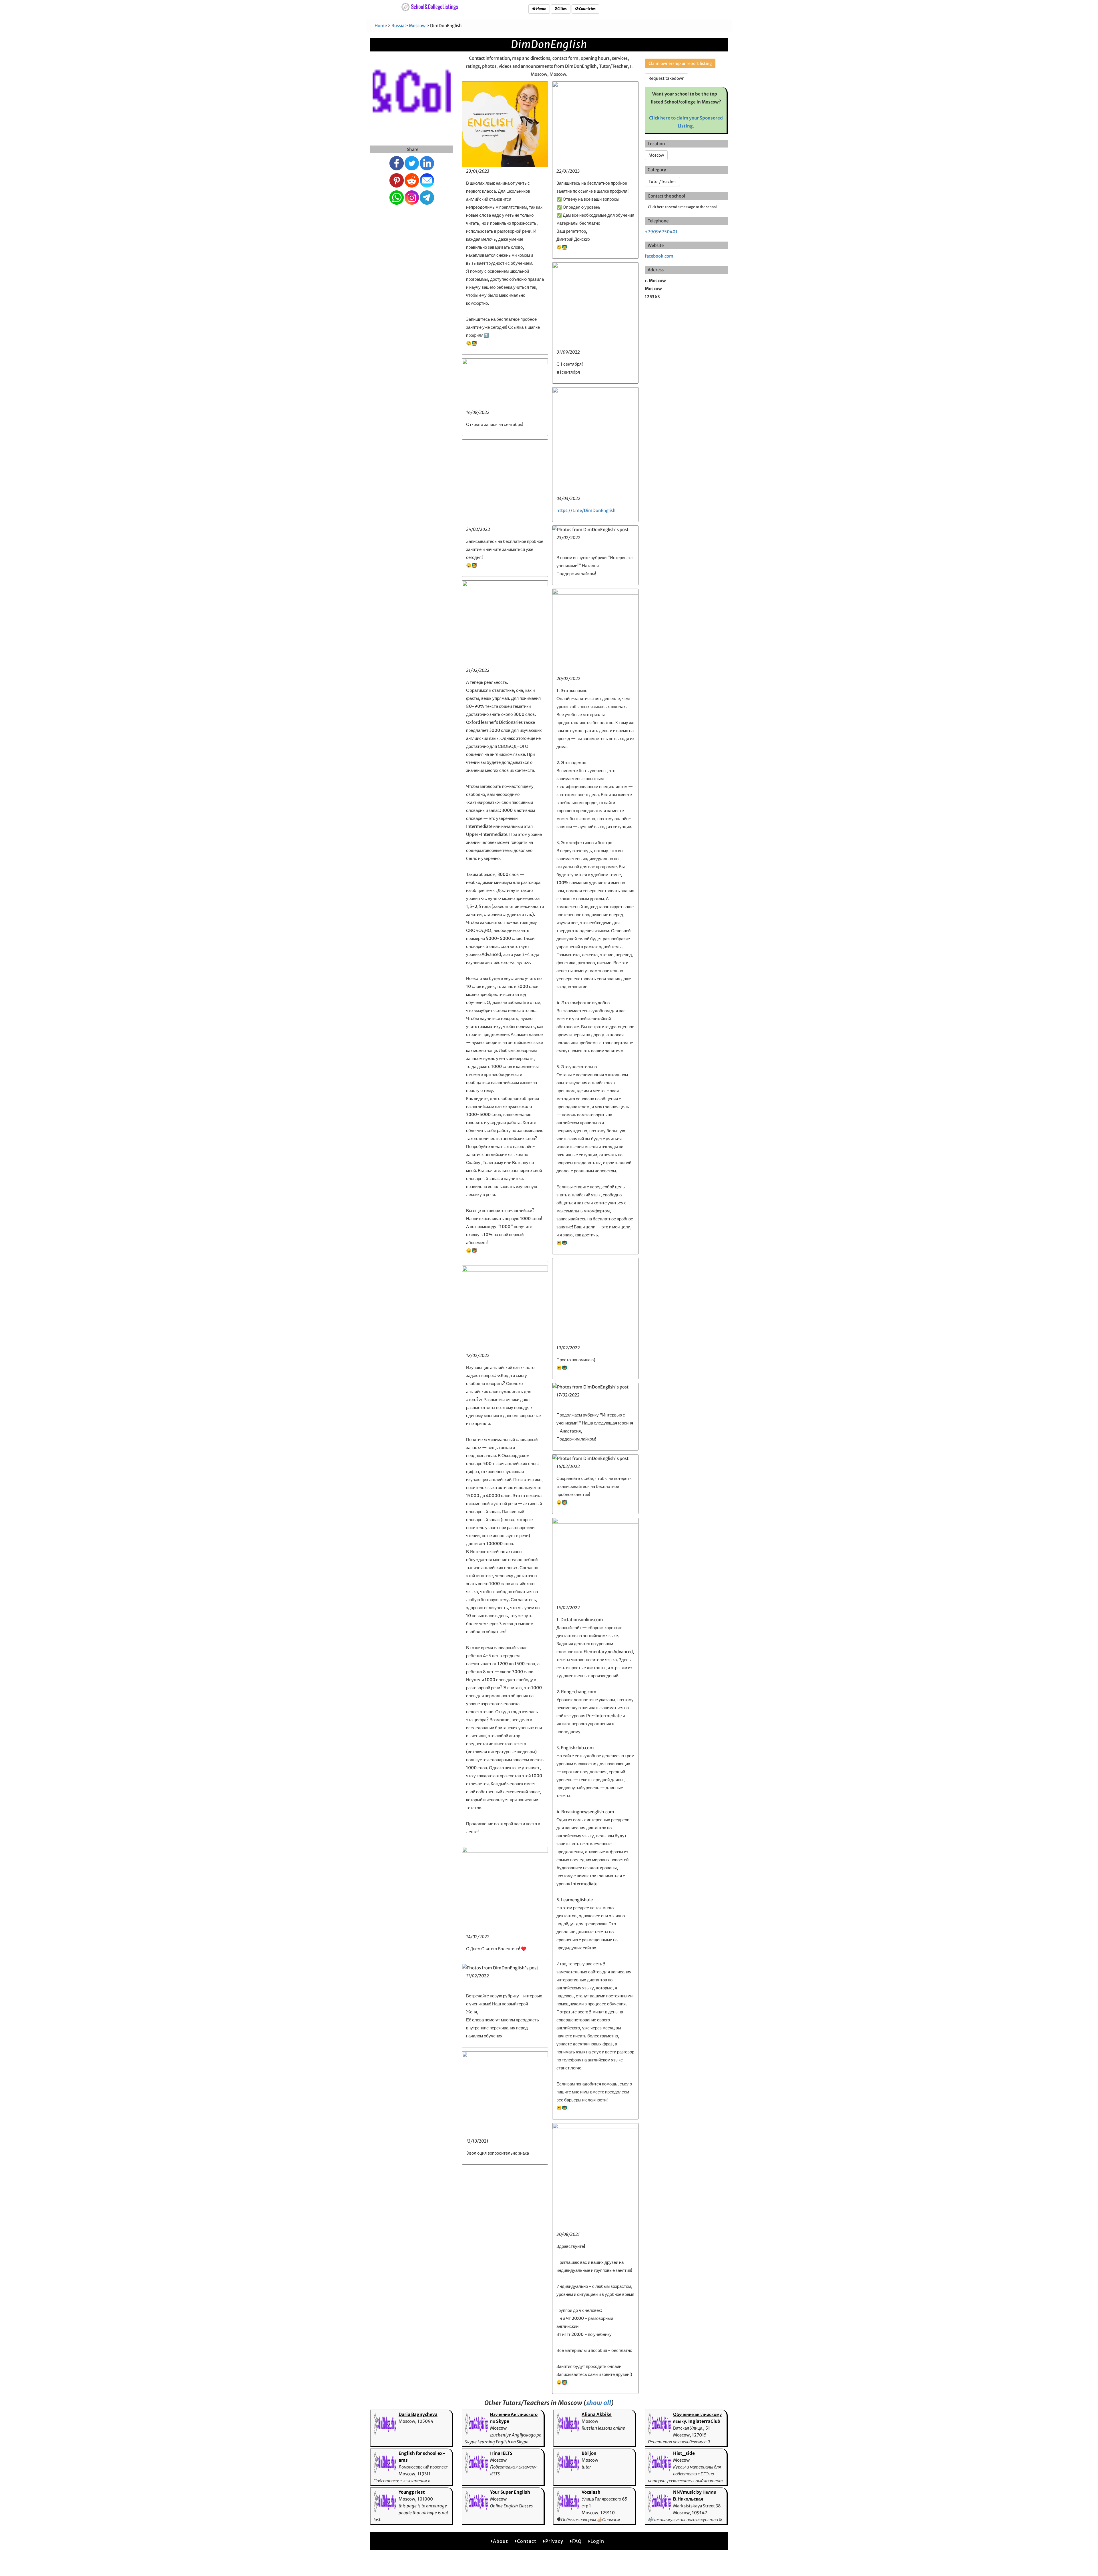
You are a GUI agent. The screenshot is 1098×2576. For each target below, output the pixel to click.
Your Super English (510, 2492)
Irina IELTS (501, 2453)
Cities (562, 9)
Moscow (417, 26)
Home (541, 9)
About (501, 2541)
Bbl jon (589, 2453)
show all (599, 2403)
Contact (527, 2541)
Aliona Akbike (597, 2414)
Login (597, 2541)
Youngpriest (412, 2492)
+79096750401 (661, 232)
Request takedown (667, 78)
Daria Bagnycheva (418, 2414)
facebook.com (659, 256)
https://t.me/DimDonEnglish (586, 510)
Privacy (554, 2541)
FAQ (577, 2541)
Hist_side (684, 2453)
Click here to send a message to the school (682, 207)
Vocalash (591, 2492)
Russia (398, 26)
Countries (587, 9)
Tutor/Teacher (662, 182)
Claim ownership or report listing (680, 63)
